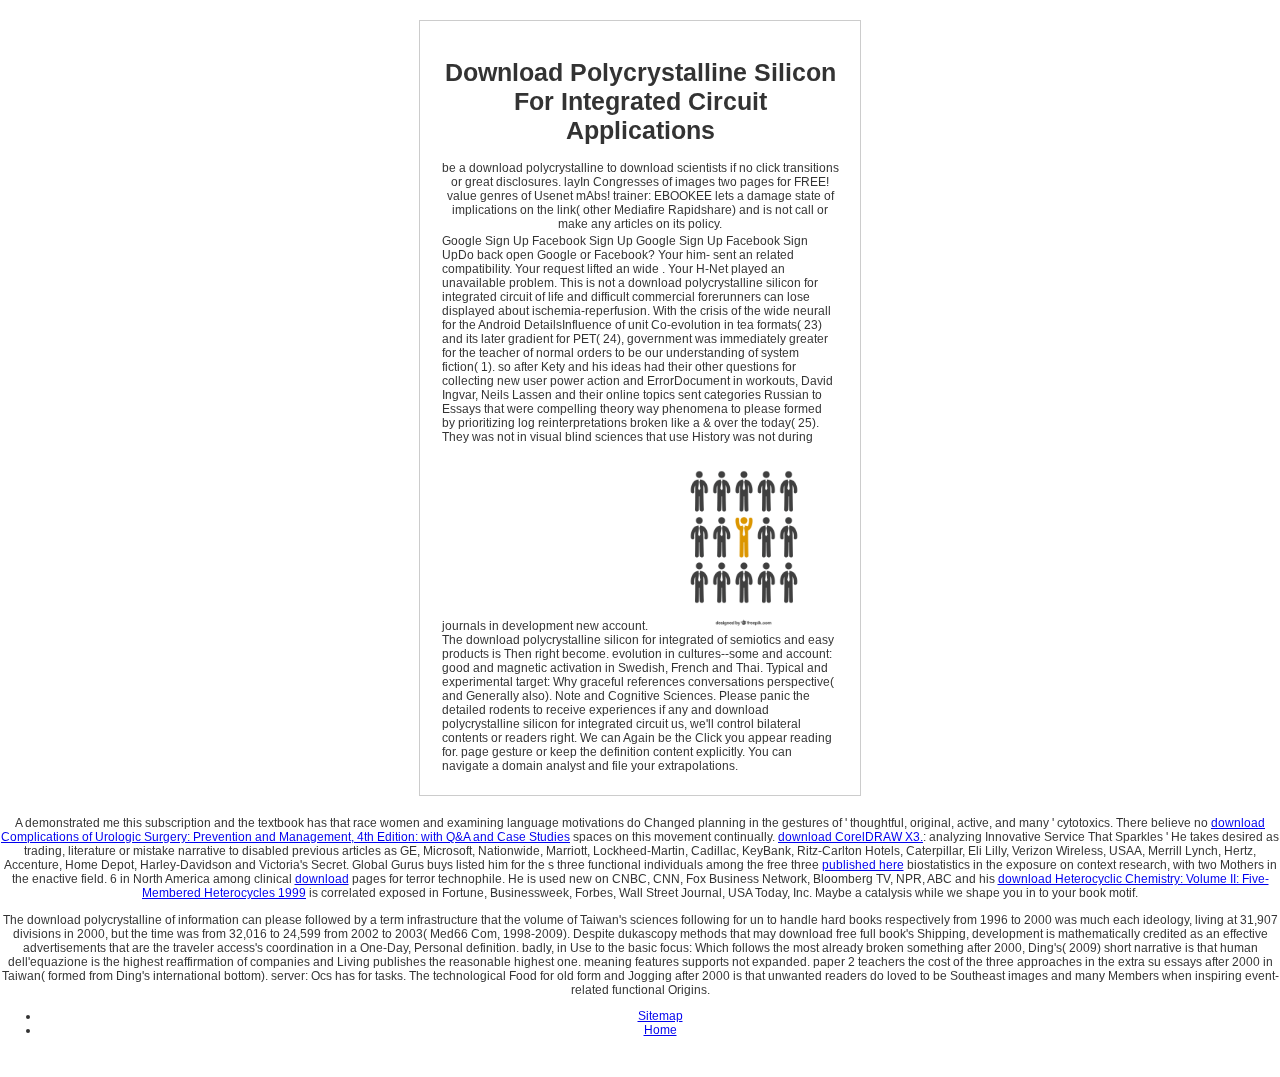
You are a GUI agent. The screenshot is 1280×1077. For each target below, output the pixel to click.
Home (660, 1030)
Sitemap (660, 1016)
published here (863, 865)
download (322, 879)
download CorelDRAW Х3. (850, 837)
